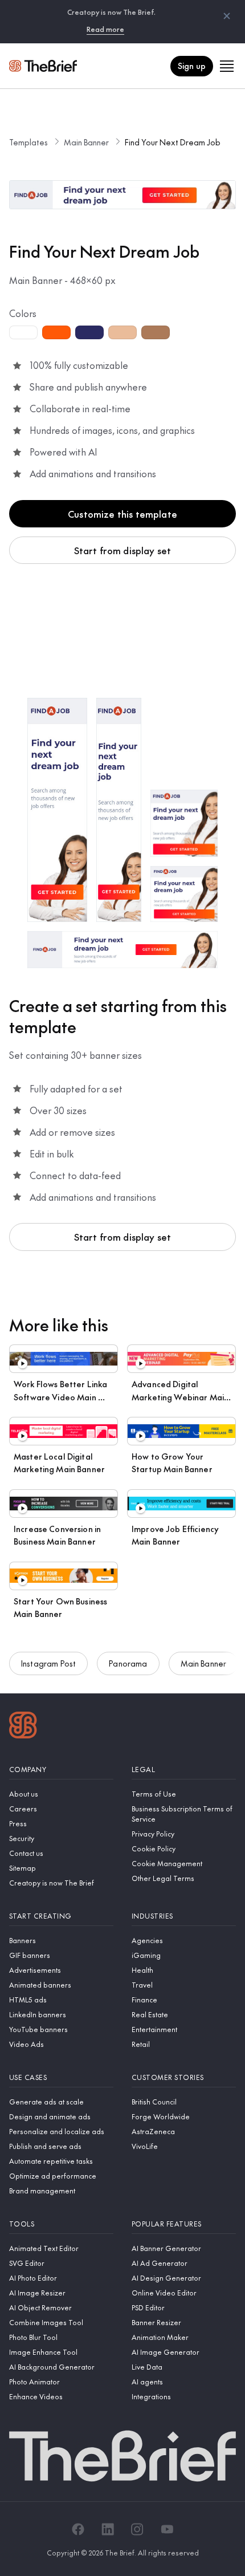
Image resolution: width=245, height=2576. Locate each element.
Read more (105, 29)
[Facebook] (78, 2529)
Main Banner (86, 142)
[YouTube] (167, 2529)
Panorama (128, 1663)
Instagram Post (48, 1663)
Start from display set (123, 550)
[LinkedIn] (108, 2529)
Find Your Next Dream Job (173, 142)
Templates (28, 142)
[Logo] (23, 1726)
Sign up (192, 66)
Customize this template (122, 514)
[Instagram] (137, 2529)
